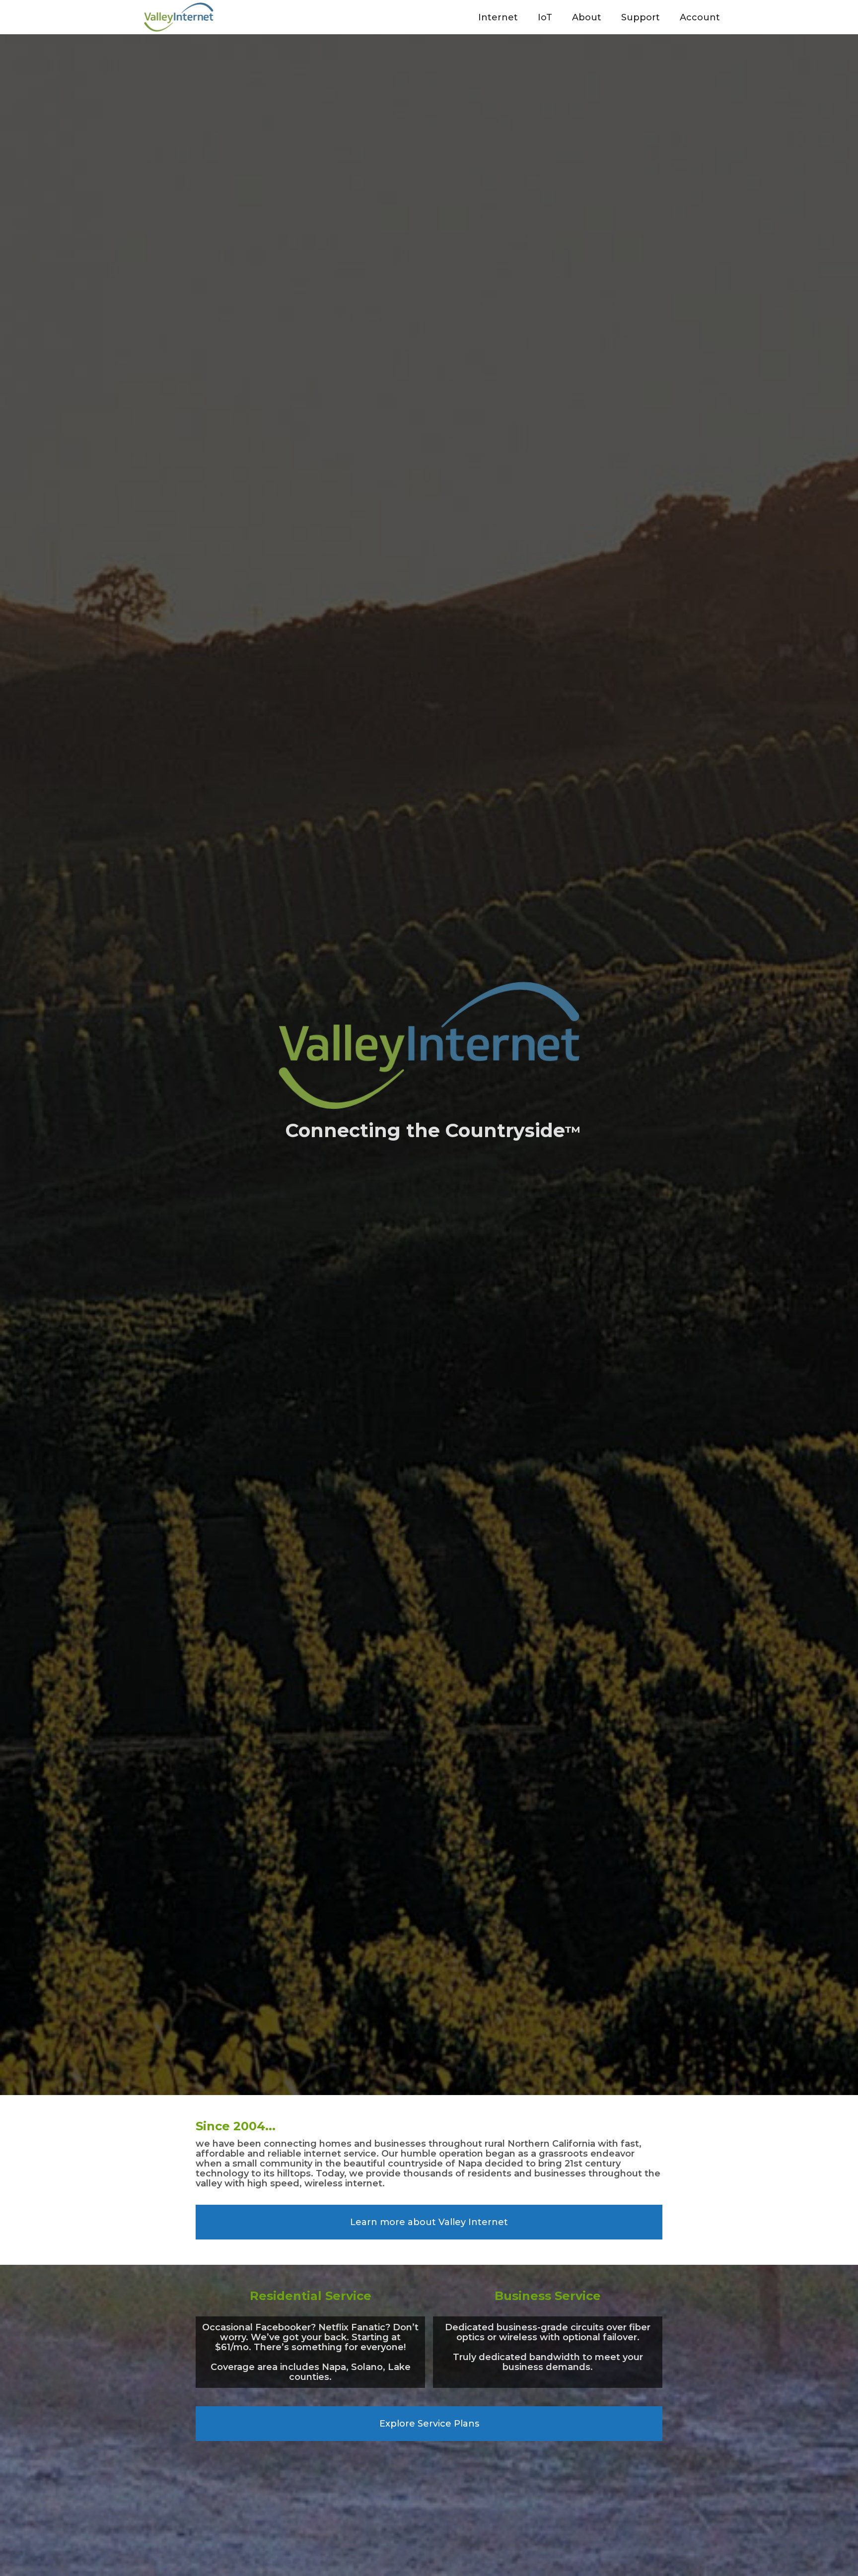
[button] (498, 17)
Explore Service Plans (429, 2424)
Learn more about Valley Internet (429, 2222)
